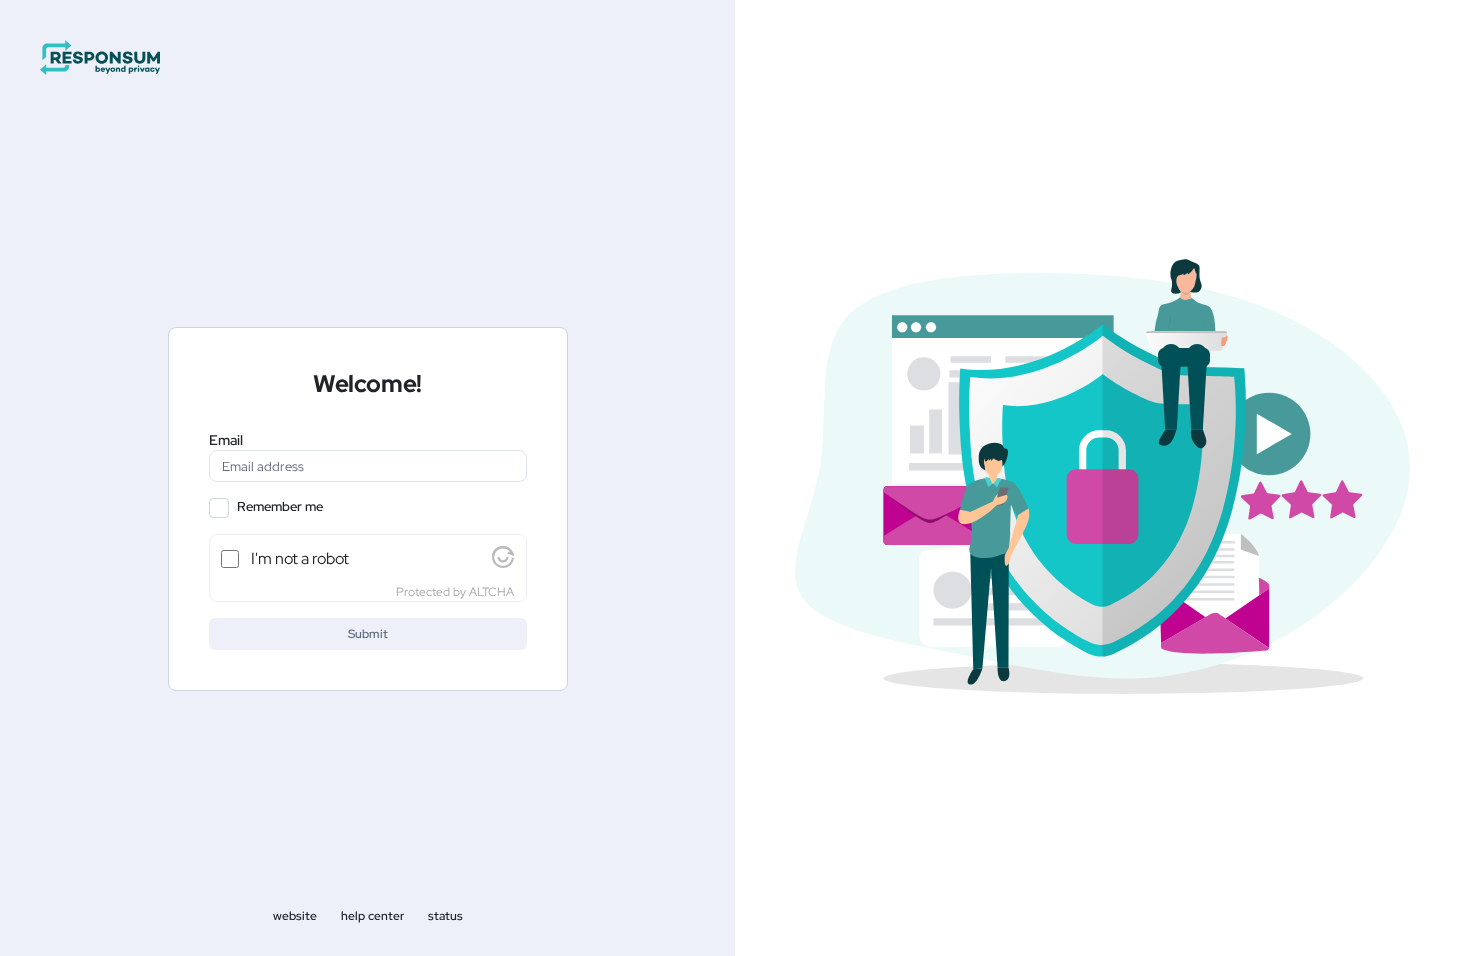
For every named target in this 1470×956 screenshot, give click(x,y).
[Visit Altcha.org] (503, 562)
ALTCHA (491, 592)
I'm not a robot (300, 558)
